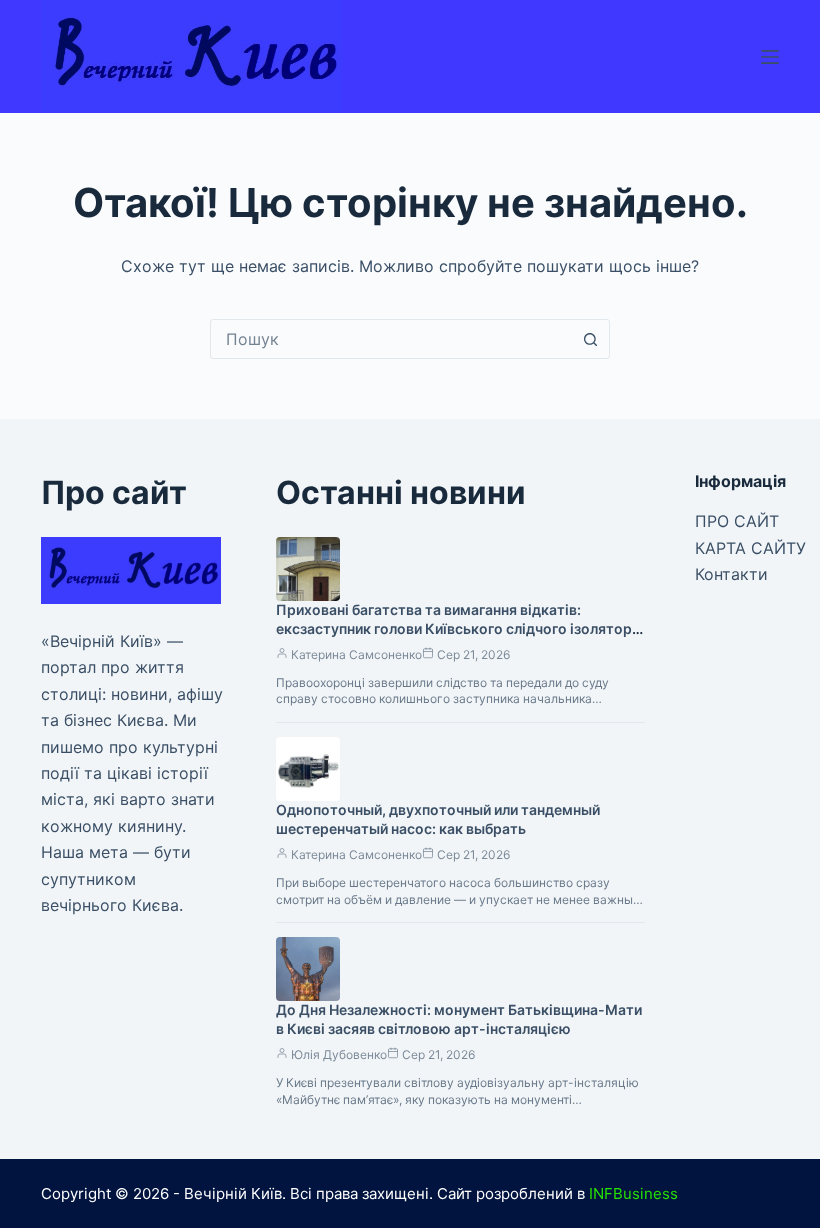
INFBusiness (633, 1193)
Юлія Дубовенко (339, 1054)
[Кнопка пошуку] (590, 339)
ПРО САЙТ (737, 521)
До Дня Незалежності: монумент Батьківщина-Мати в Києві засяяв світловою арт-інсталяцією (459, 1019)
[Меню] (770, 57)
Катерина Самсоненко (356, 654)
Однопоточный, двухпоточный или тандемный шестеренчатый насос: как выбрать (438, 819)
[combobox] (391, 339)
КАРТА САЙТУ (750, 548)
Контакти (731, 574)
